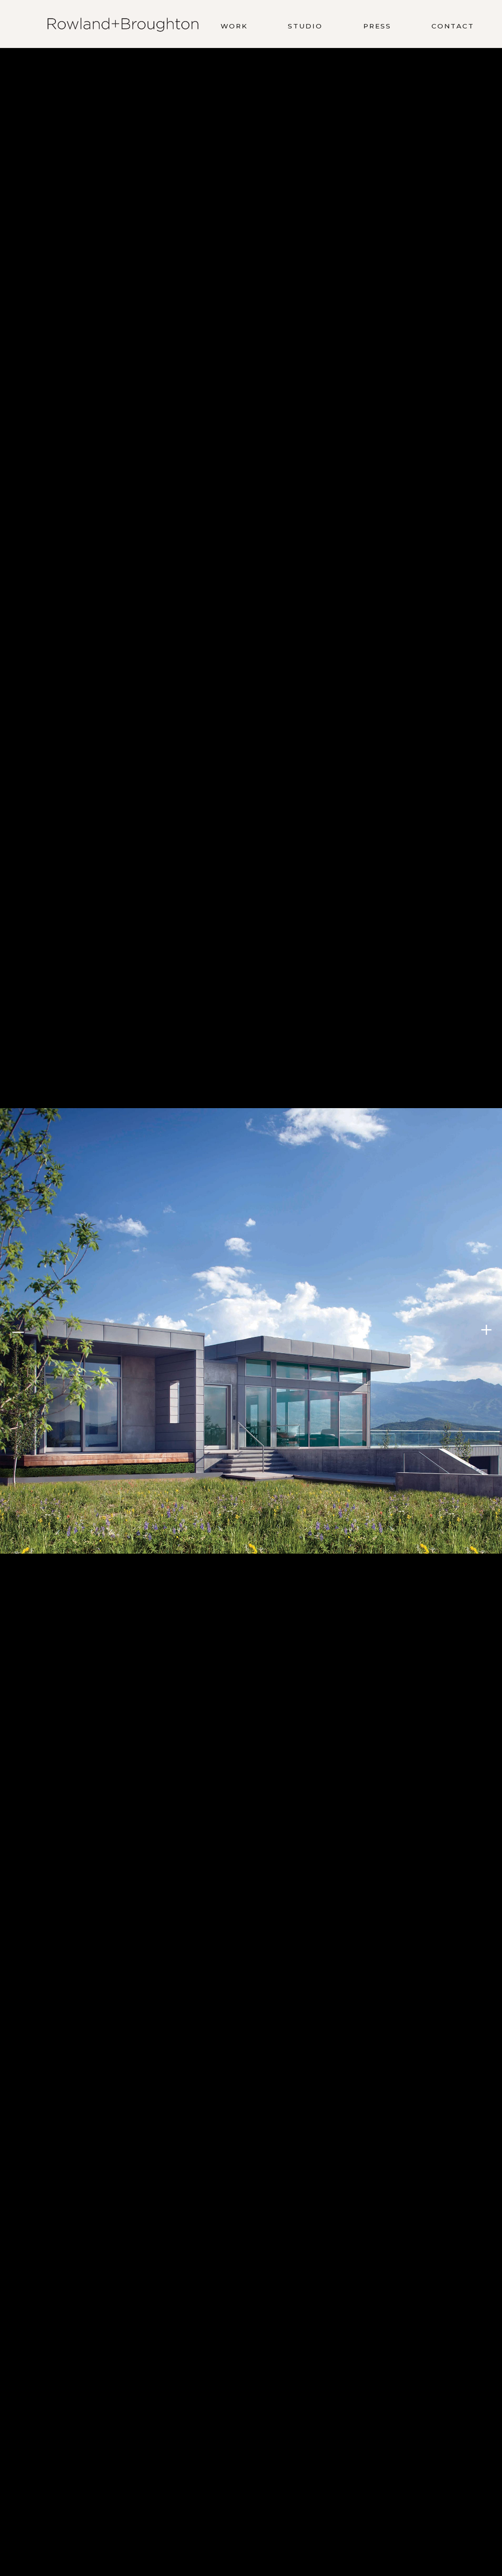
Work (234, 26)
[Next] (485, 1331)
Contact (453, 26)
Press (377, 26)
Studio (305, 26)
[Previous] (17, 1331)
